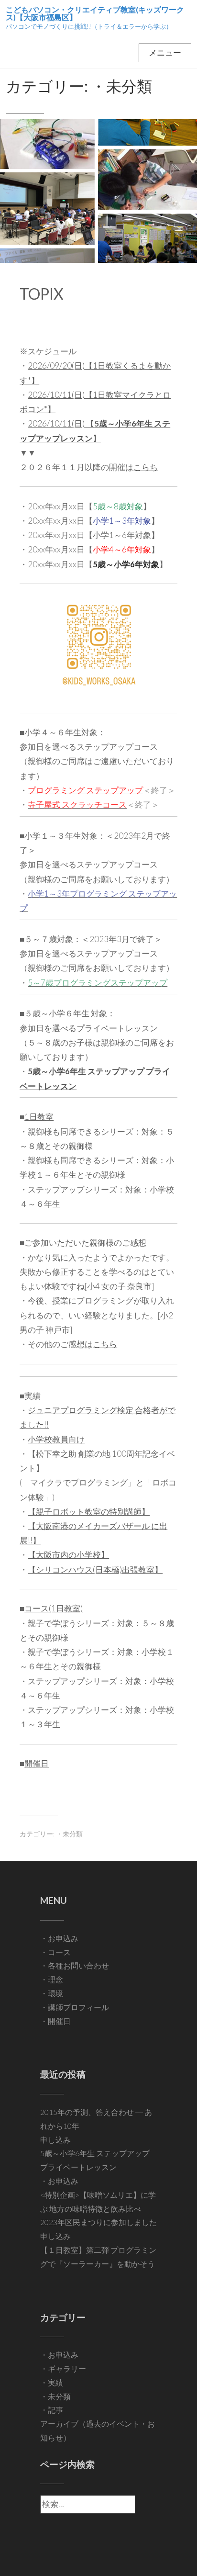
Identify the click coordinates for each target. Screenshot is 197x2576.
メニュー (165, 52)
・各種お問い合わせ (75, 1965)
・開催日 (55, 2021)
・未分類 (69, 1834)
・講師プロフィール (75, 2007)
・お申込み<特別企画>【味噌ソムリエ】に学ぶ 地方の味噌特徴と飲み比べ (98, 2195)
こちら (105, 1344)
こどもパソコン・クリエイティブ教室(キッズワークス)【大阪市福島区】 (95, 13)
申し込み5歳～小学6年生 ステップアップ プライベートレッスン (95, 2154)
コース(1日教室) (54, 1608)
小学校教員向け (56, 1439)
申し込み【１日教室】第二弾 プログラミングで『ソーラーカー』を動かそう (98, 2250)
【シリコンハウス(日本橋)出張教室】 (95, 1569)
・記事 (52, 2410)
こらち (146, 467)
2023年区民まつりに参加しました (98, 2222)
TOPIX (42, 294)
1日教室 (39, 1117)
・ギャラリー (63, 2368)
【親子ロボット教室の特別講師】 (89, 1512)
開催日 (37, 1763)
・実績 (52, 2382)
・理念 (52, 1979)
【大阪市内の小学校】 (68, 1555)
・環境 (52, 1993)
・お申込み (59, 1938)
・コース (55, 1952)
